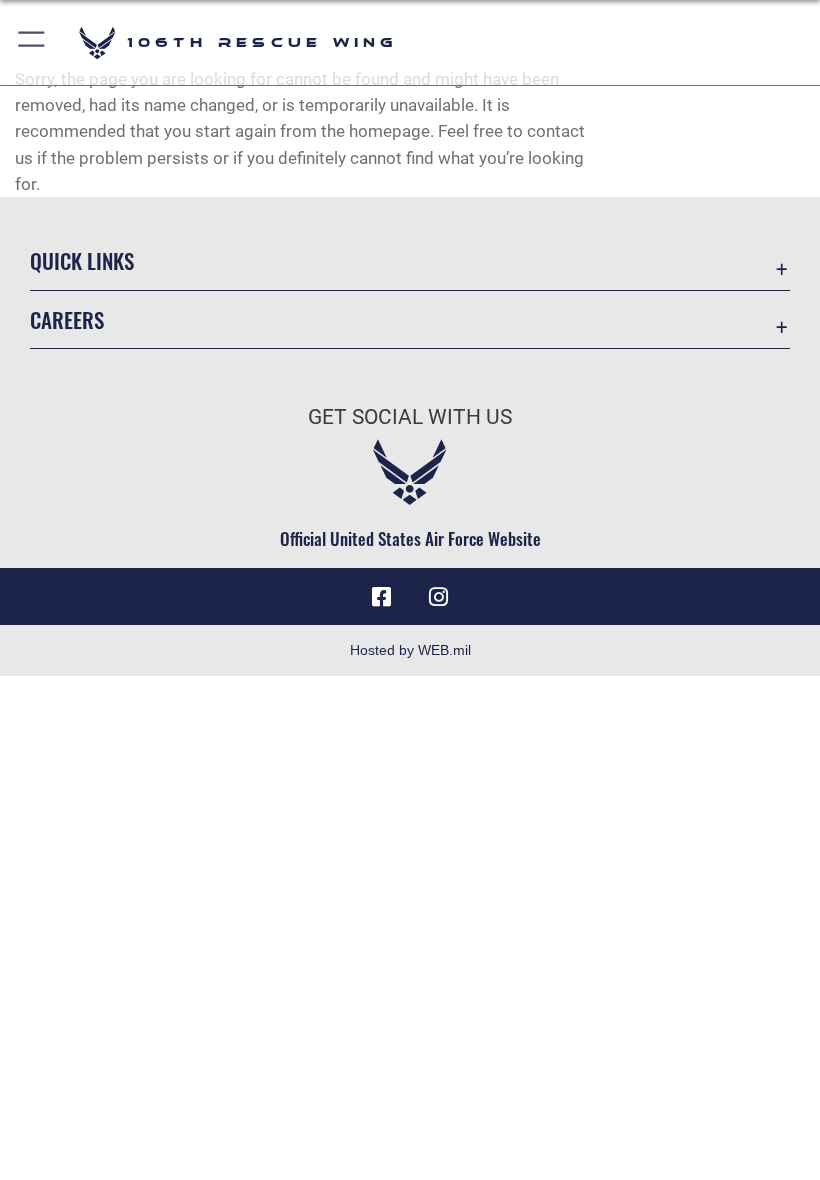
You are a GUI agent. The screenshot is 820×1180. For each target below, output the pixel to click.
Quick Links (82, 260)
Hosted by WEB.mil (410, 650)
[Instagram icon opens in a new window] (438, 597)
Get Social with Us (410, 417)
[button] (32, 42)
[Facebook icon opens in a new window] (382, 597)
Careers (67, 319)
